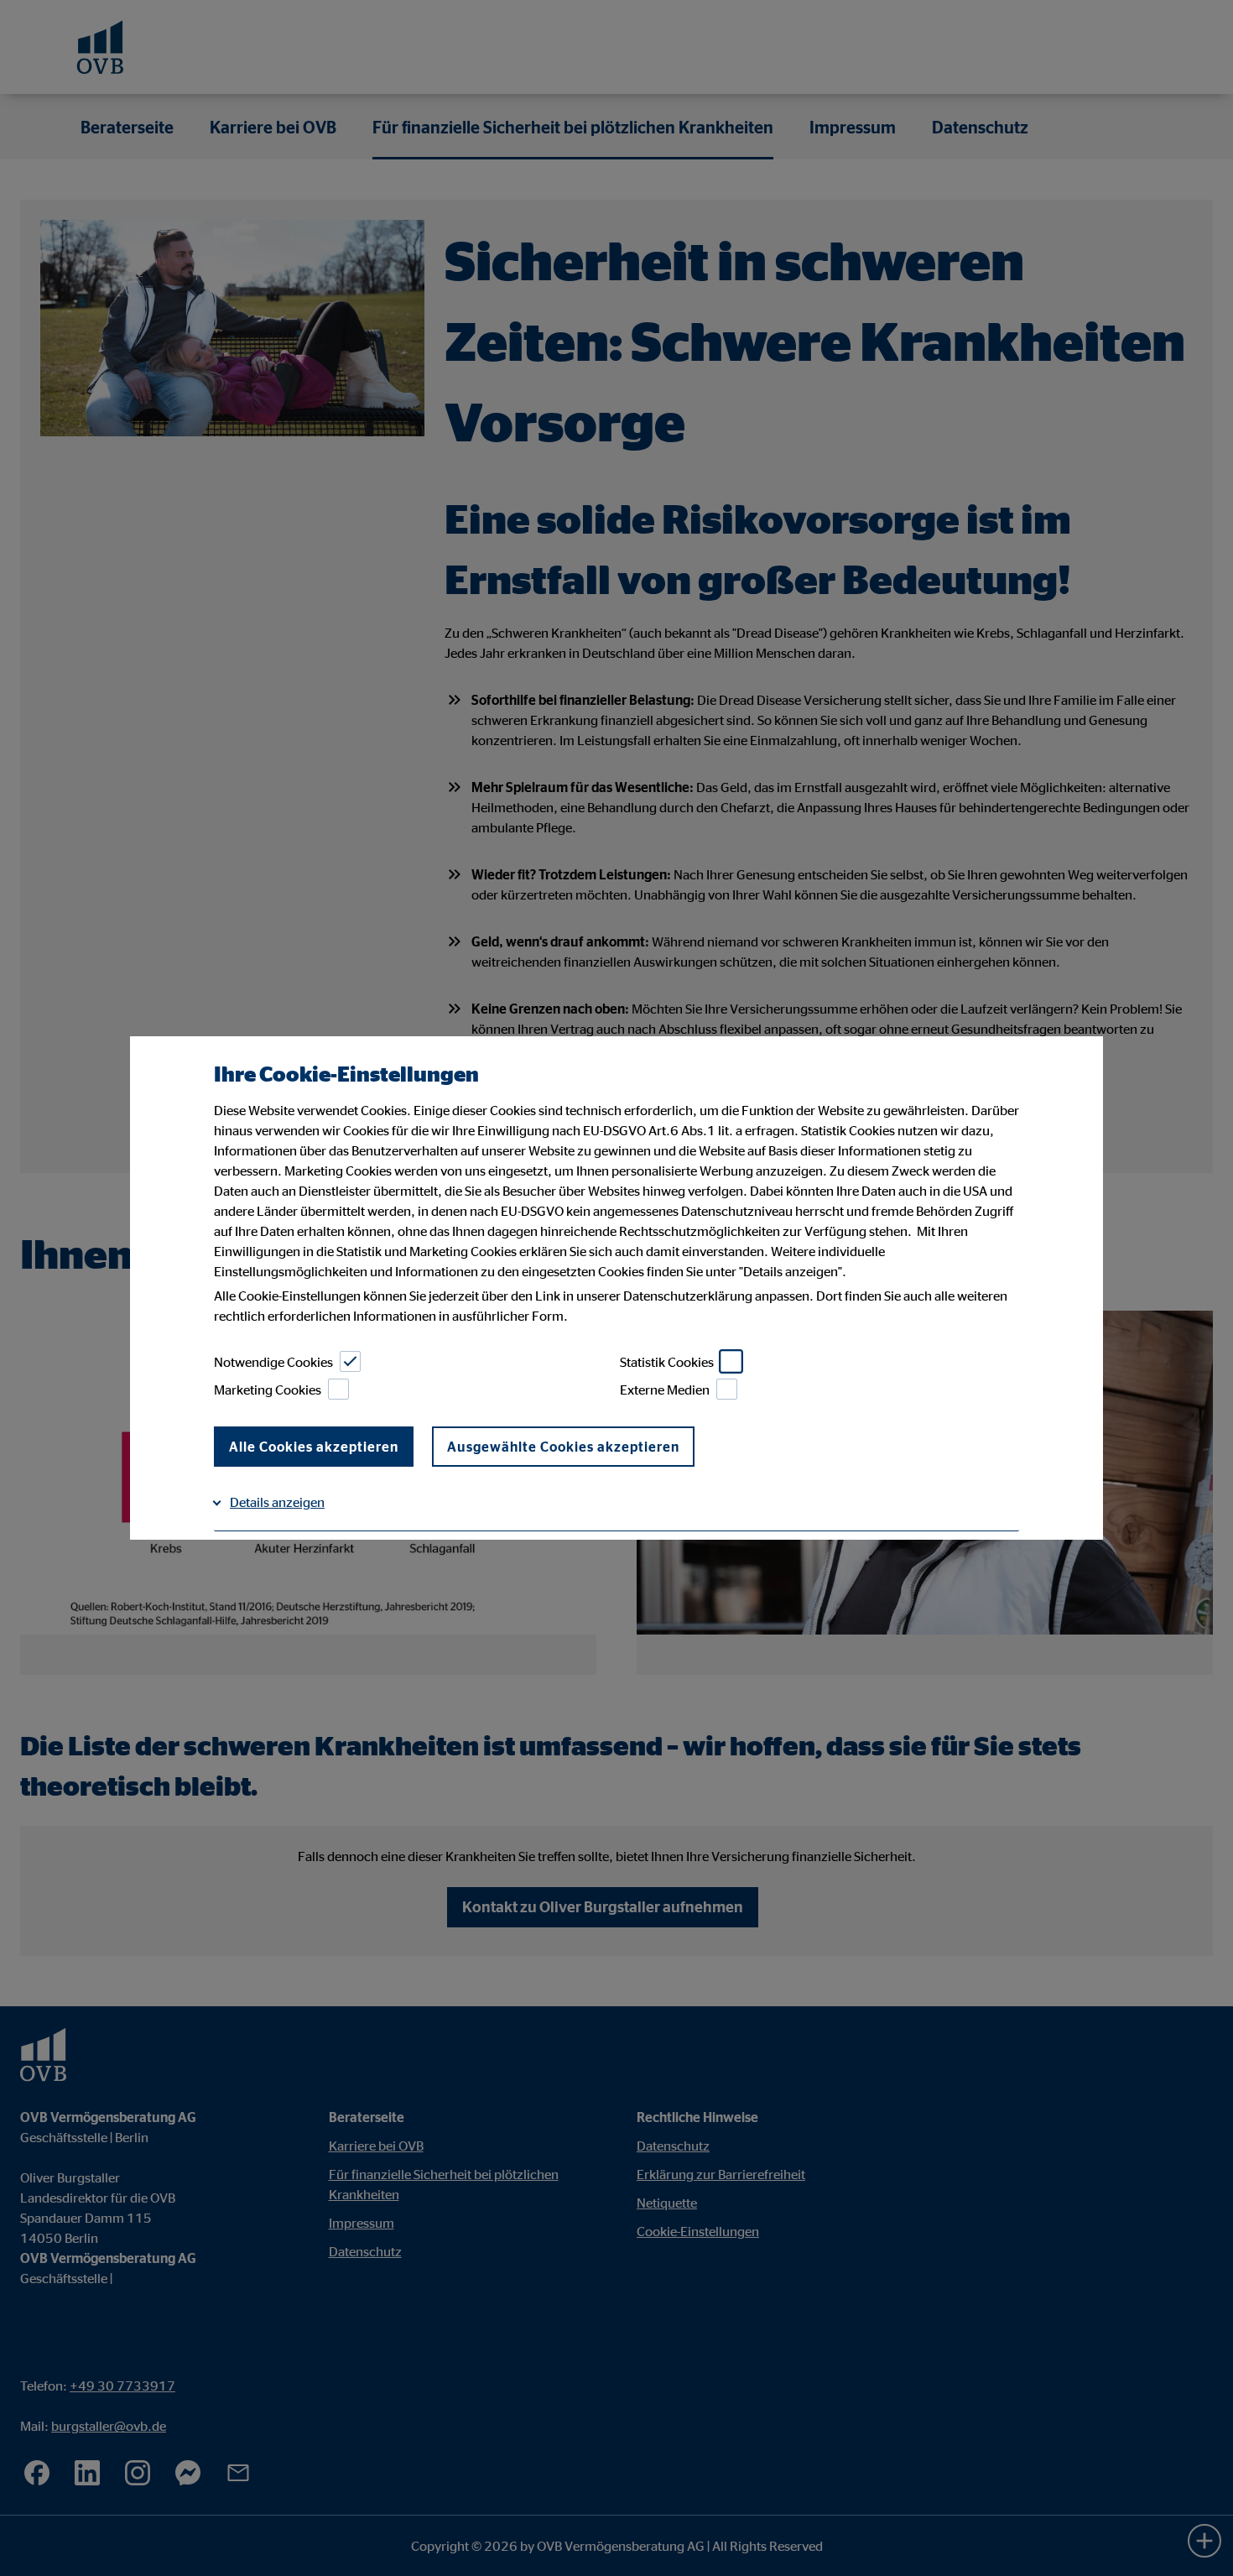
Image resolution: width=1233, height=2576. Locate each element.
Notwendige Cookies (273, 1362)
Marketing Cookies (268, 1390)
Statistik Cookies (667, 1362)
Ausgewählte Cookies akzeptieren (563, 1447)
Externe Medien (665, 1390)
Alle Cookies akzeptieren (314, 1447)
